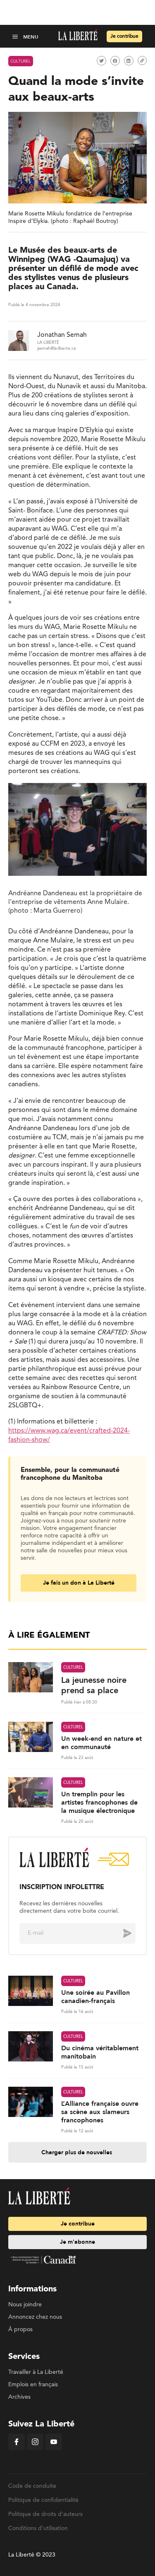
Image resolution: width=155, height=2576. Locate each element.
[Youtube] (54, 2448)
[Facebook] (17, 2448)
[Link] (142, 60)
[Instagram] (35, 2448)
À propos (20, 2330)
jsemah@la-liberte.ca (56, 348)
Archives (19, 2397)
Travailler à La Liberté (36, 2372)
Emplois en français (33, 2385)
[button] (16, 36)
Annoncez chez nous (35, 2317)
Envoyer (121, 1933)
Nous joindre (25, 2305)
